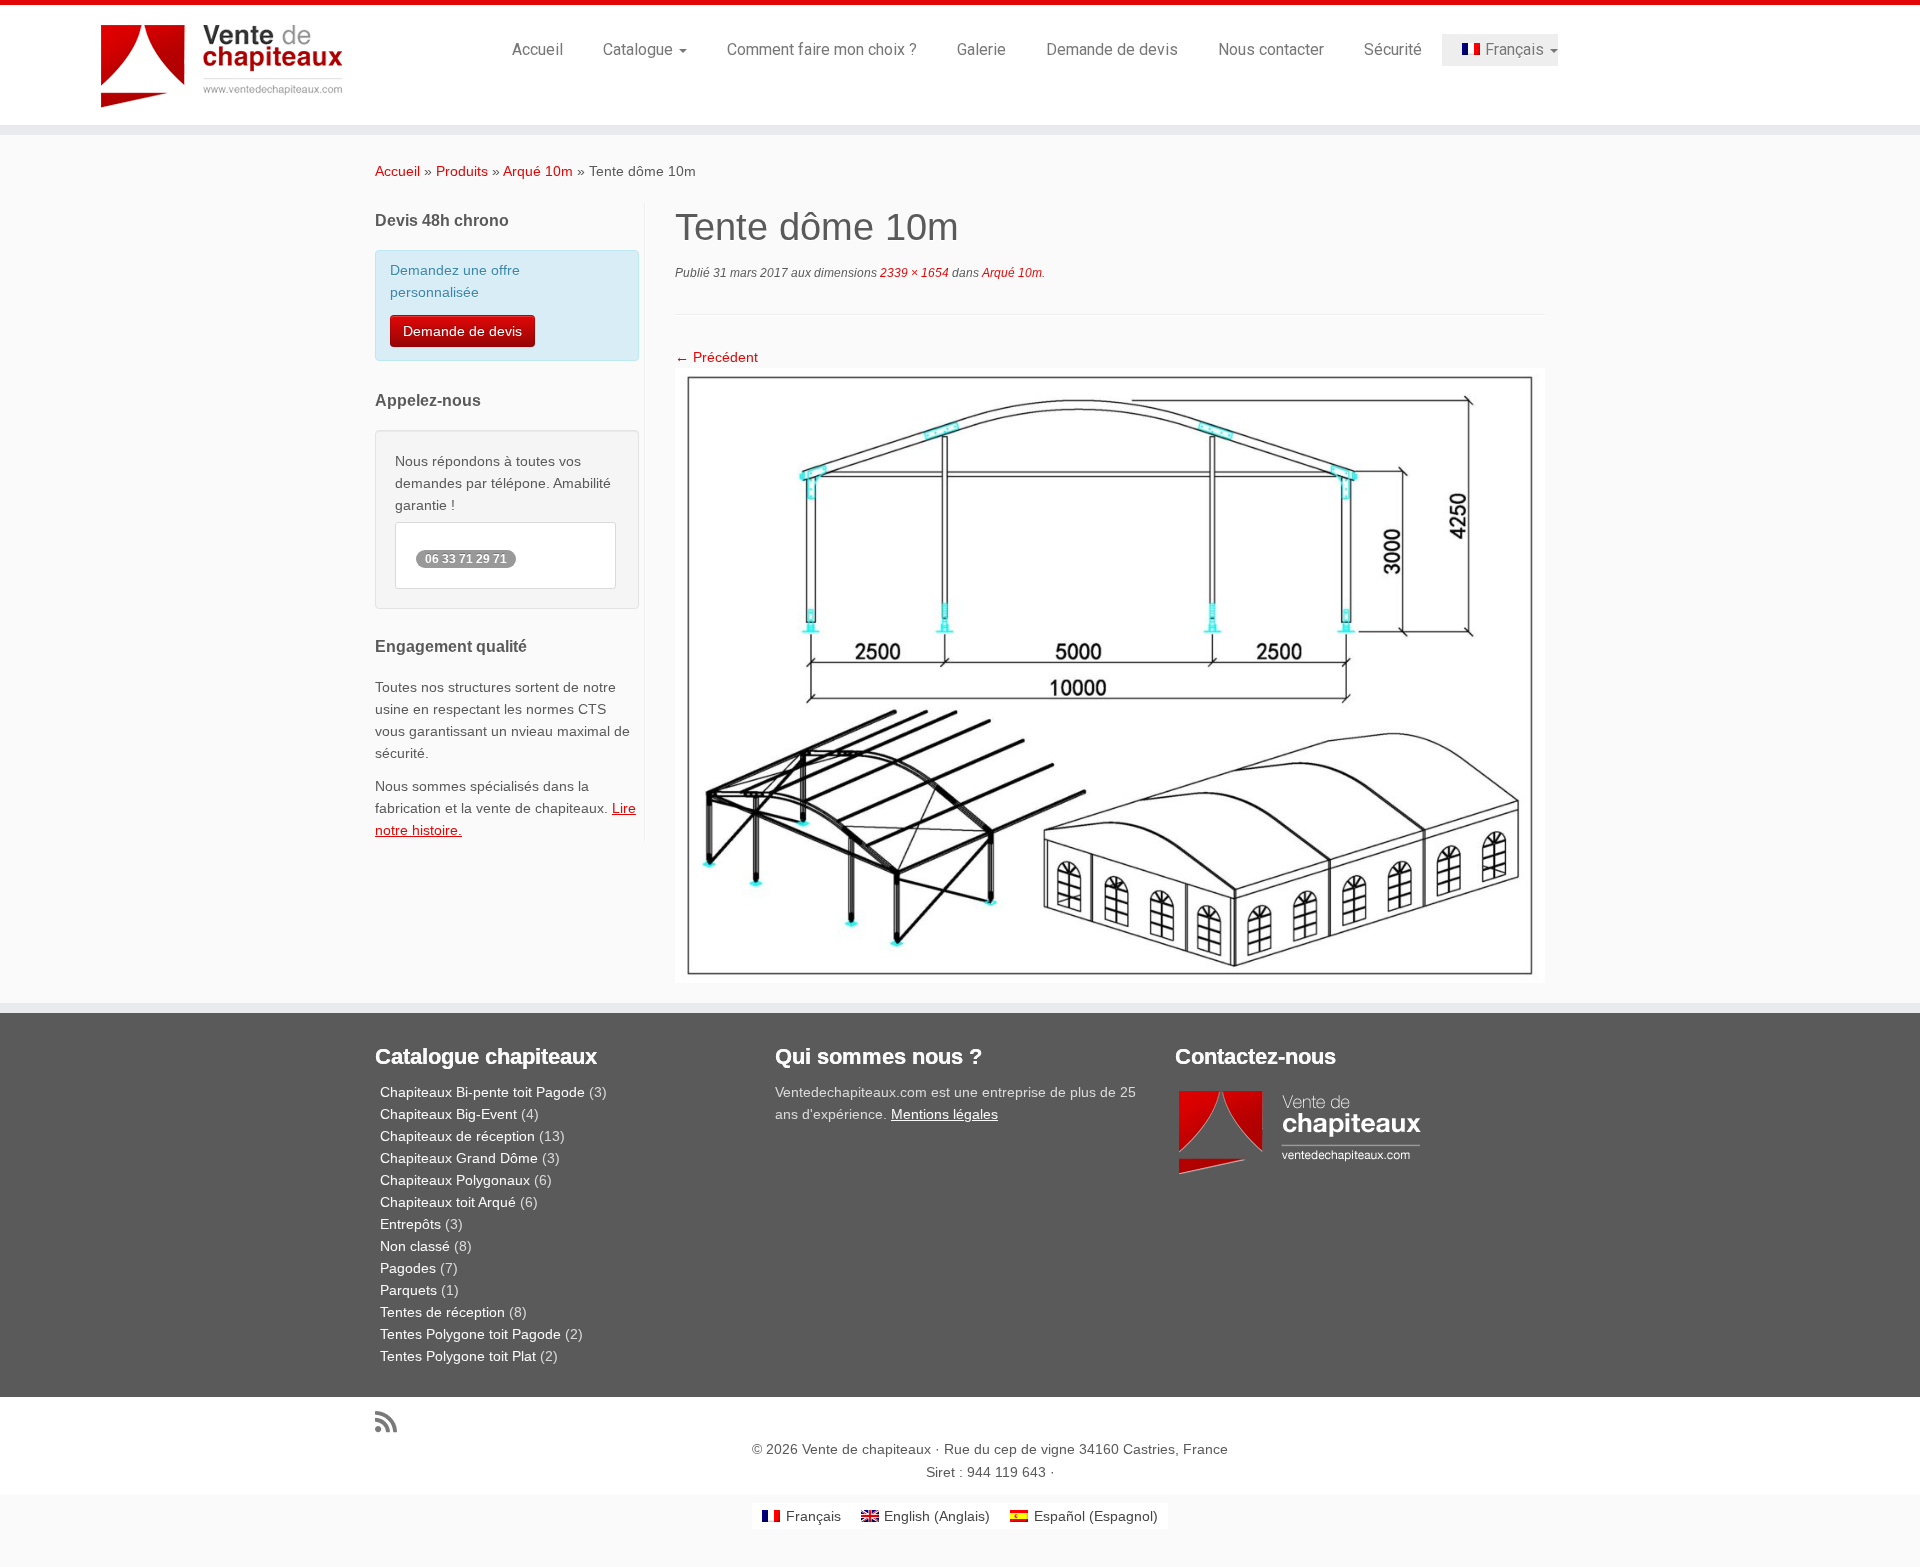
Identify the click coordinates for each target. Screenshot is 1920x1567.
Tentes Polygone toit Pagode (470, 1334)
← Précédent (716, 357)
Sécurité (1393, 49)
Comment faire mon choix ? (822, 49)
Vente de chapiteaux (866, 1449)
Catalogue (640, 49)
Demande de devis (1112, 49)
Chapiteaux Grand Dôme (459, 1158)
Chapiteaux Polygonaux (455, 1180)
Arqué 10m (538, 171)
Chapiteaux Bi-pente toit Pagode (482, 1092)
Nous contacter (1271, 49)
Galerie (981, 49)
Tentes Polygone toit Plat (458, 1356)
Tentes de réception (442, 1312)
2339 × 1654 (913, 273)
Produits (462, 171)
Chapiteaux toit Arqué (448, 1202)
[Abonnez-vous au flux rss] (392, 1421)
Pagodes (408, 1268)
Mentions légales (944, 1114)
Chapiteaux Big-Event (448, 1114)
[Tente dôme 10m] (1110, 674)
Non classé (415, 1246)
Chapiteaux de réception (457, 1136)
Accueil (537, 49)
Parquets (408, 1290)
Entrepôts (410, 1224)
